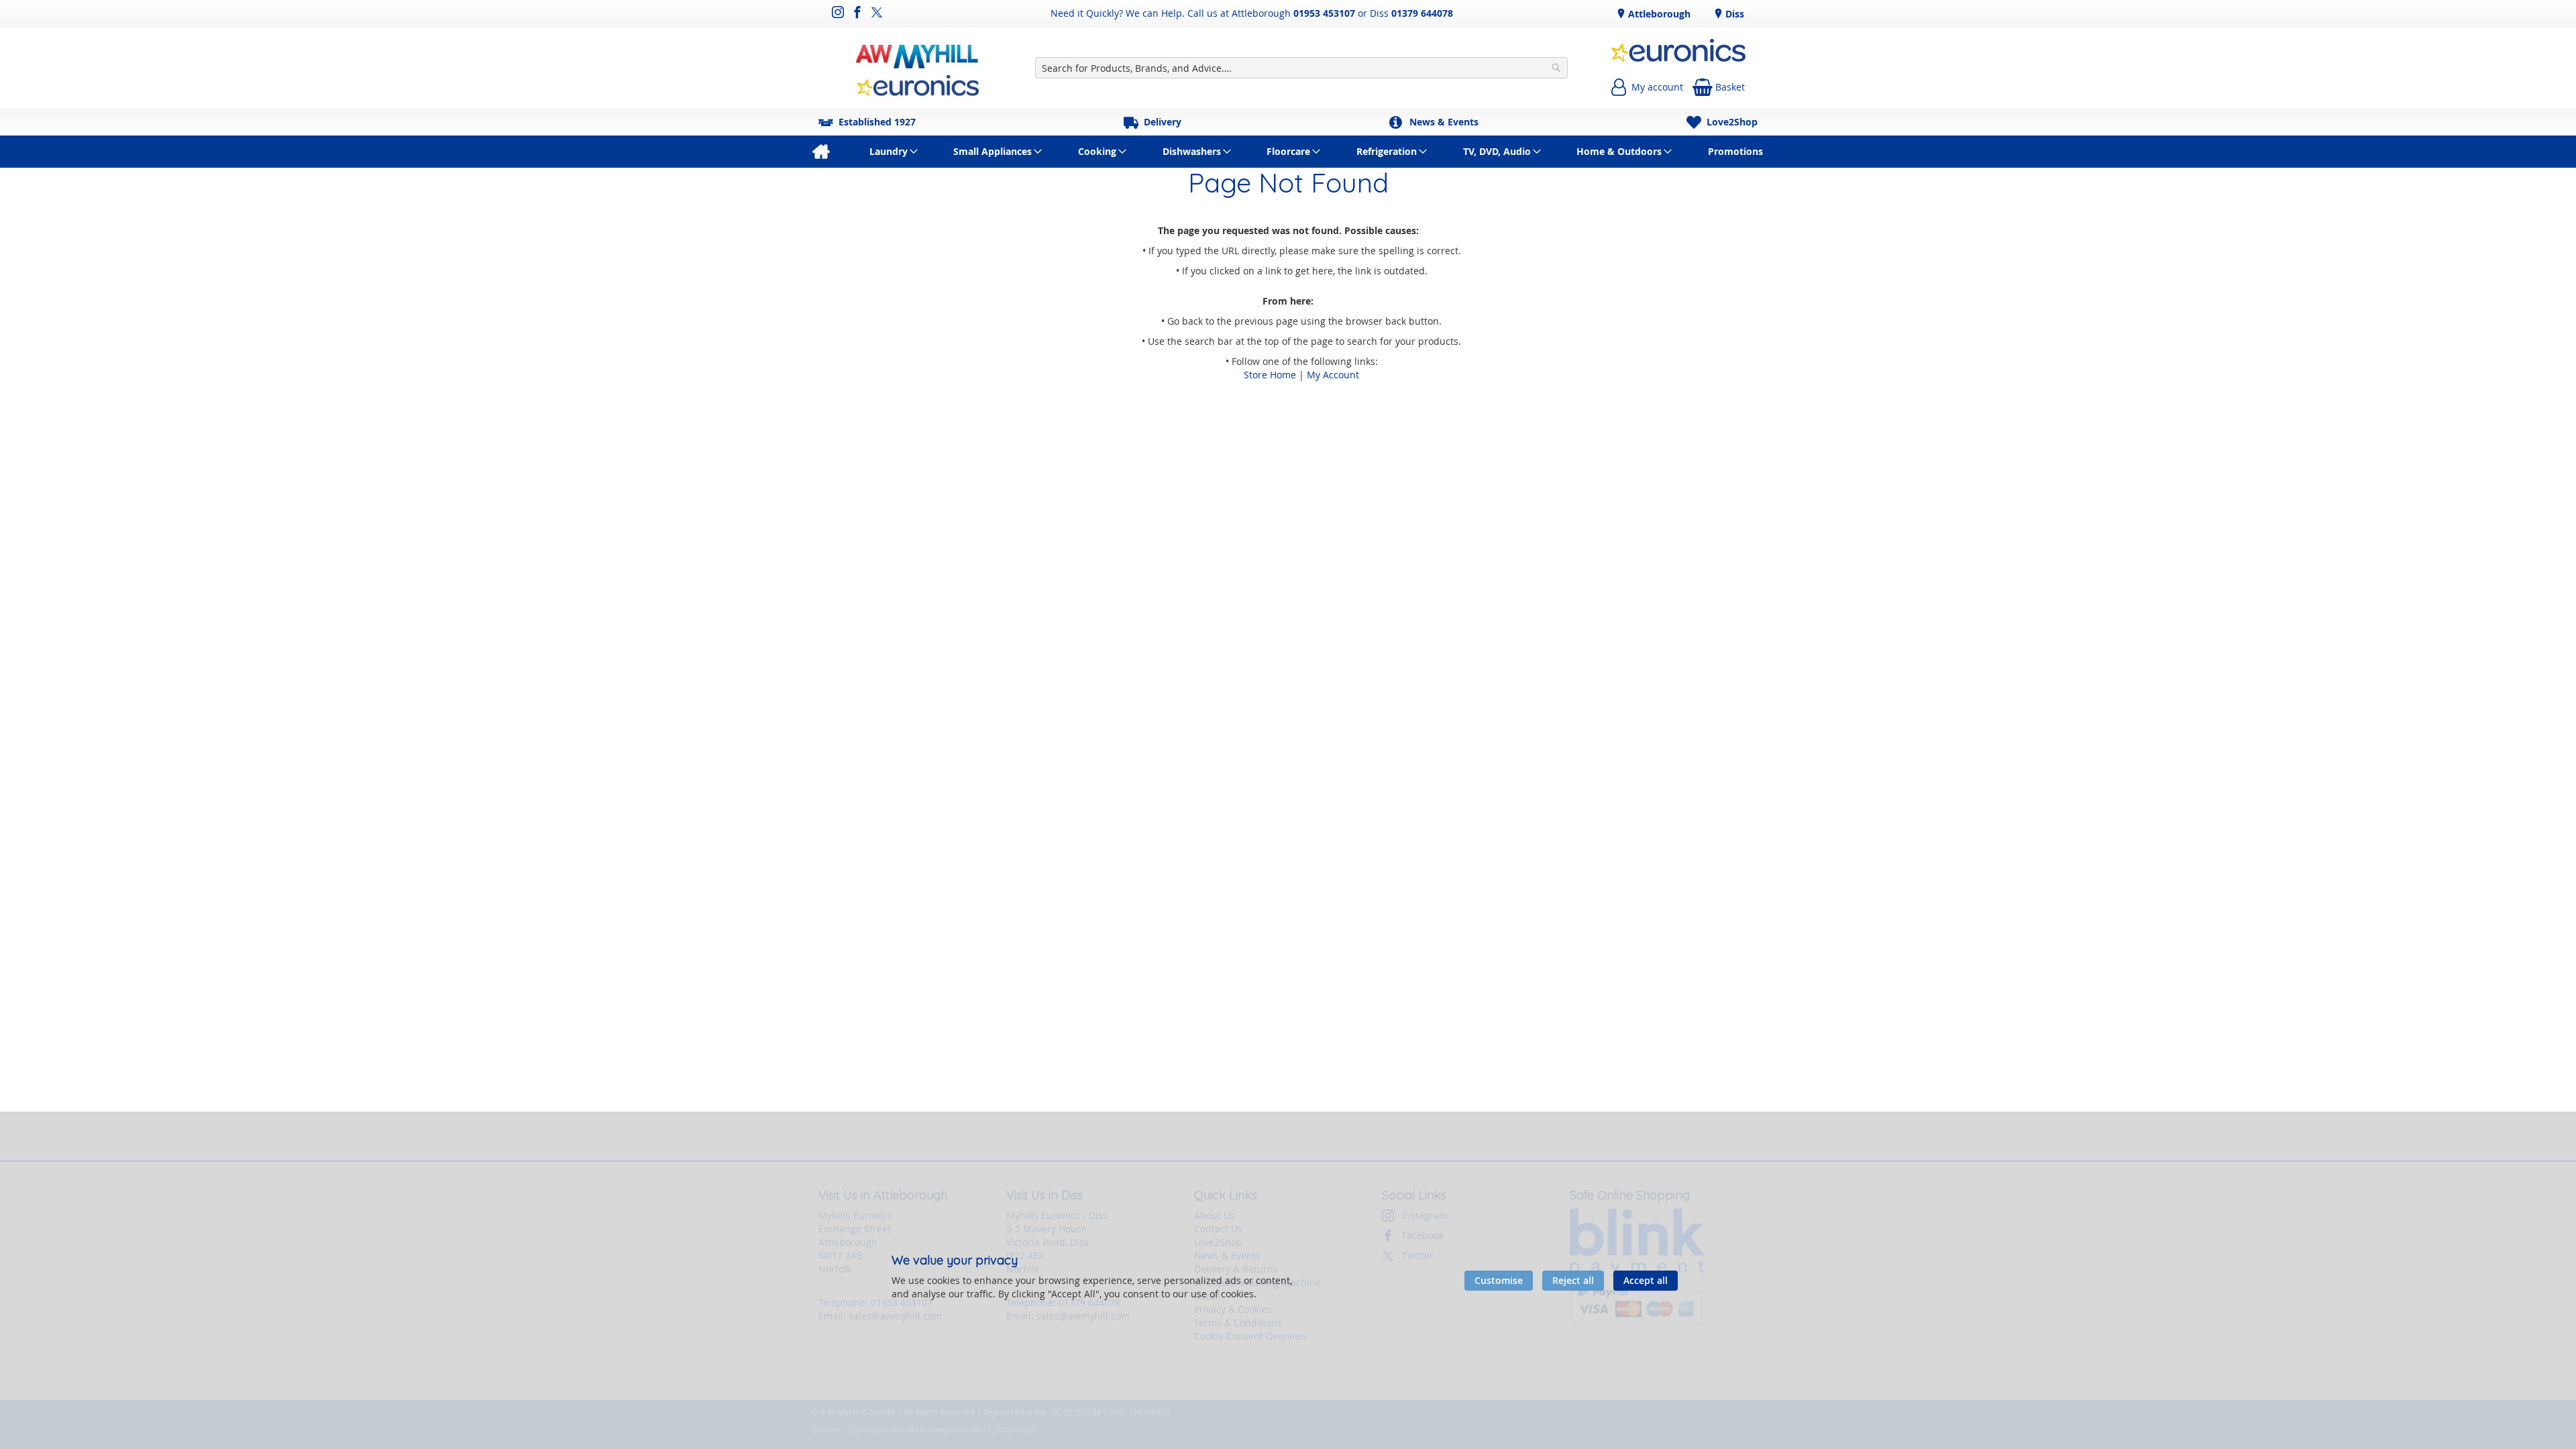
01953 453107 (1324, 13)
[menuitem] (821, 152)
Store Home (1270, 375)
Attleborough (1658, 14)
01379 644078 (1422, 13)
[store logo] (918, 68)
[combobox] (1302, 68)
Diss (1733, 14)
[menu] (1288, 152)
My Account (1333, 375)
